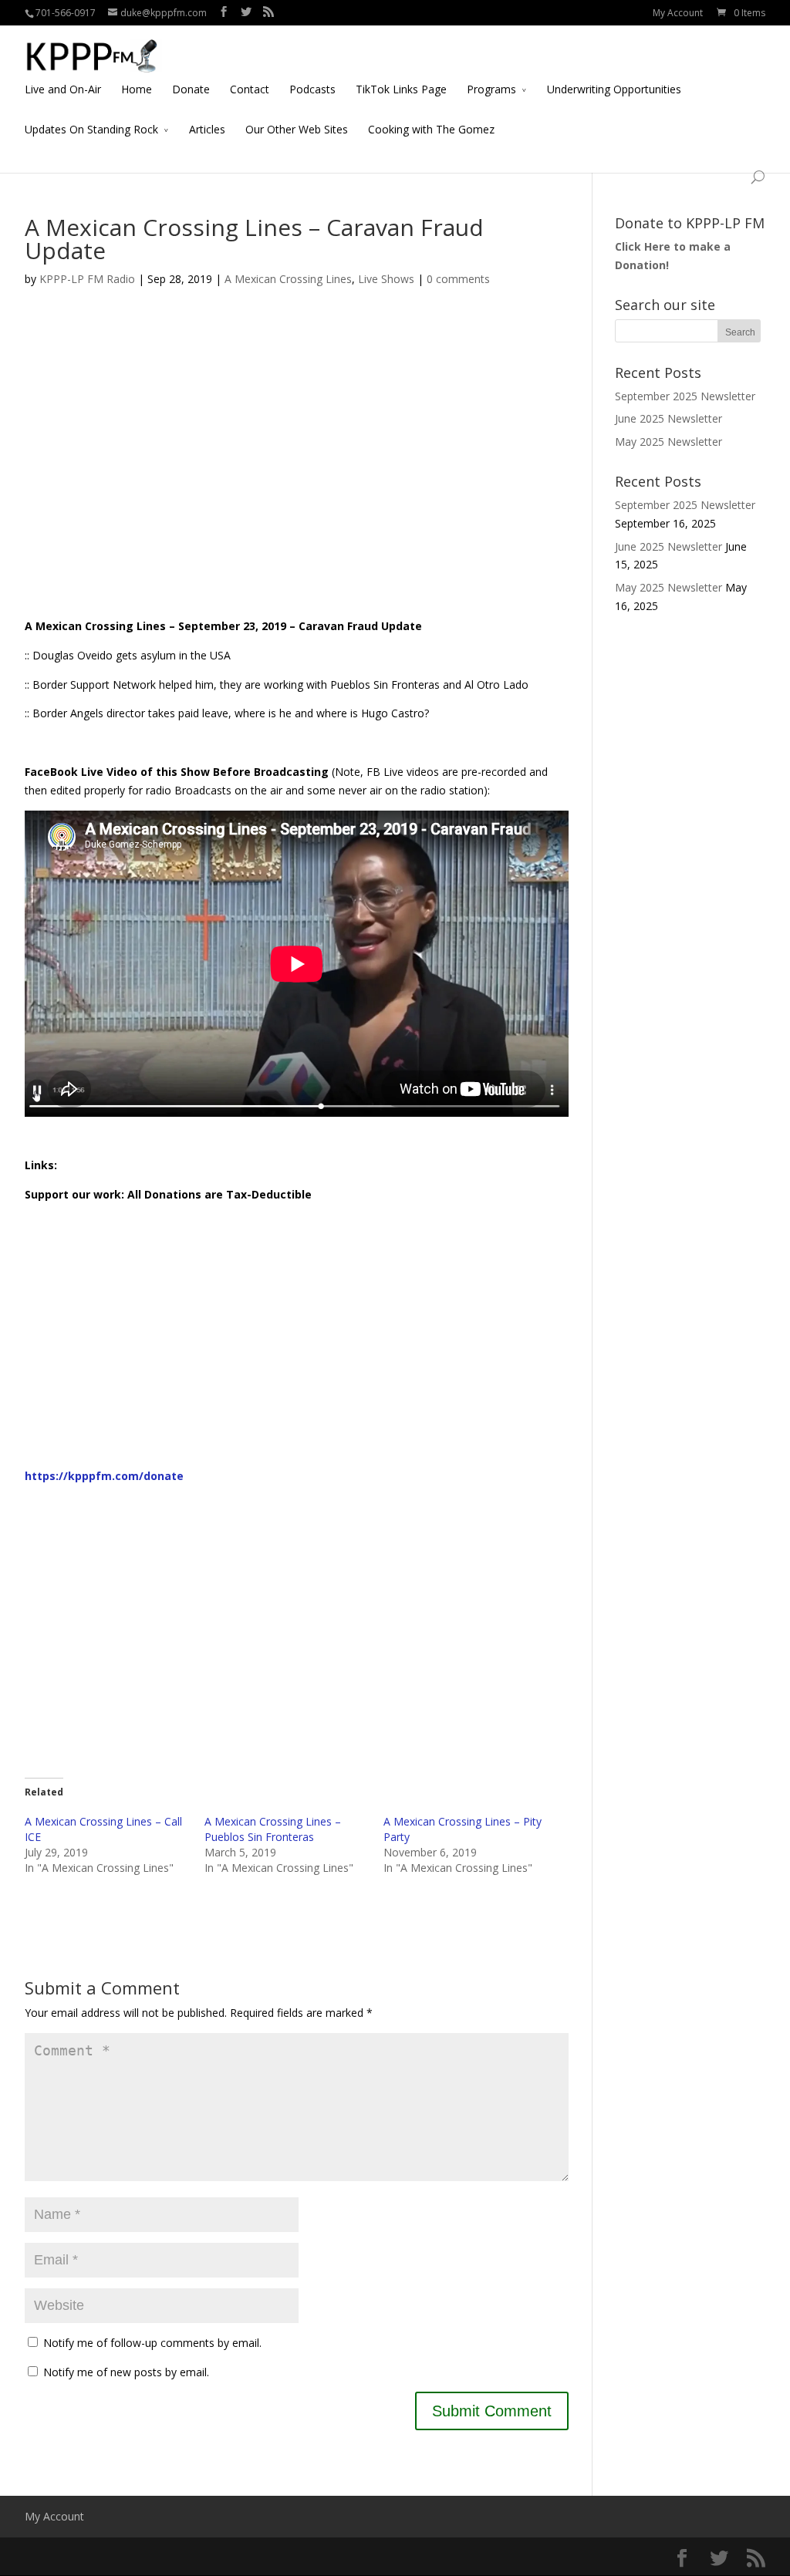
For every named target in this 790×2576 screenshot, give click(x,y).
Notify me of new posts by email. (126, 2372)
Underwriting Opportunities (614, 89)
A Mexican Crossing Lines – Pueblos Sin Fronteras (273, 1829)
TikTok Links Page (401, 89)
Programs (491, 89)
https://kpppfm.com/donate (104, 1476)
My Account (678, 13)
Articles (207, 129)
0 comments (458, 279)
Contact (250, 89)
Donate (191, 89)
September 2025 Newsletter (685, 396)
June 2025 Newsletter (668, 418)
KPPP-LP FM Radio (87, 279)
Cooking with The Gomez (431, 129)
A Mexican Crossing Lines (288, 279)
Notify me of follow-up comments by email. (152, 2343)
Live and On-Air (63, 89)
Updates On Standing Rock (91, 129)
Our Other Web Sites (297, 129)
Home (137, 89)
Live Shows (386, 279)
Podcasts (312, 89)
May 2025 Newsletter (668, 442)
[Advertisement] (297, 472)
